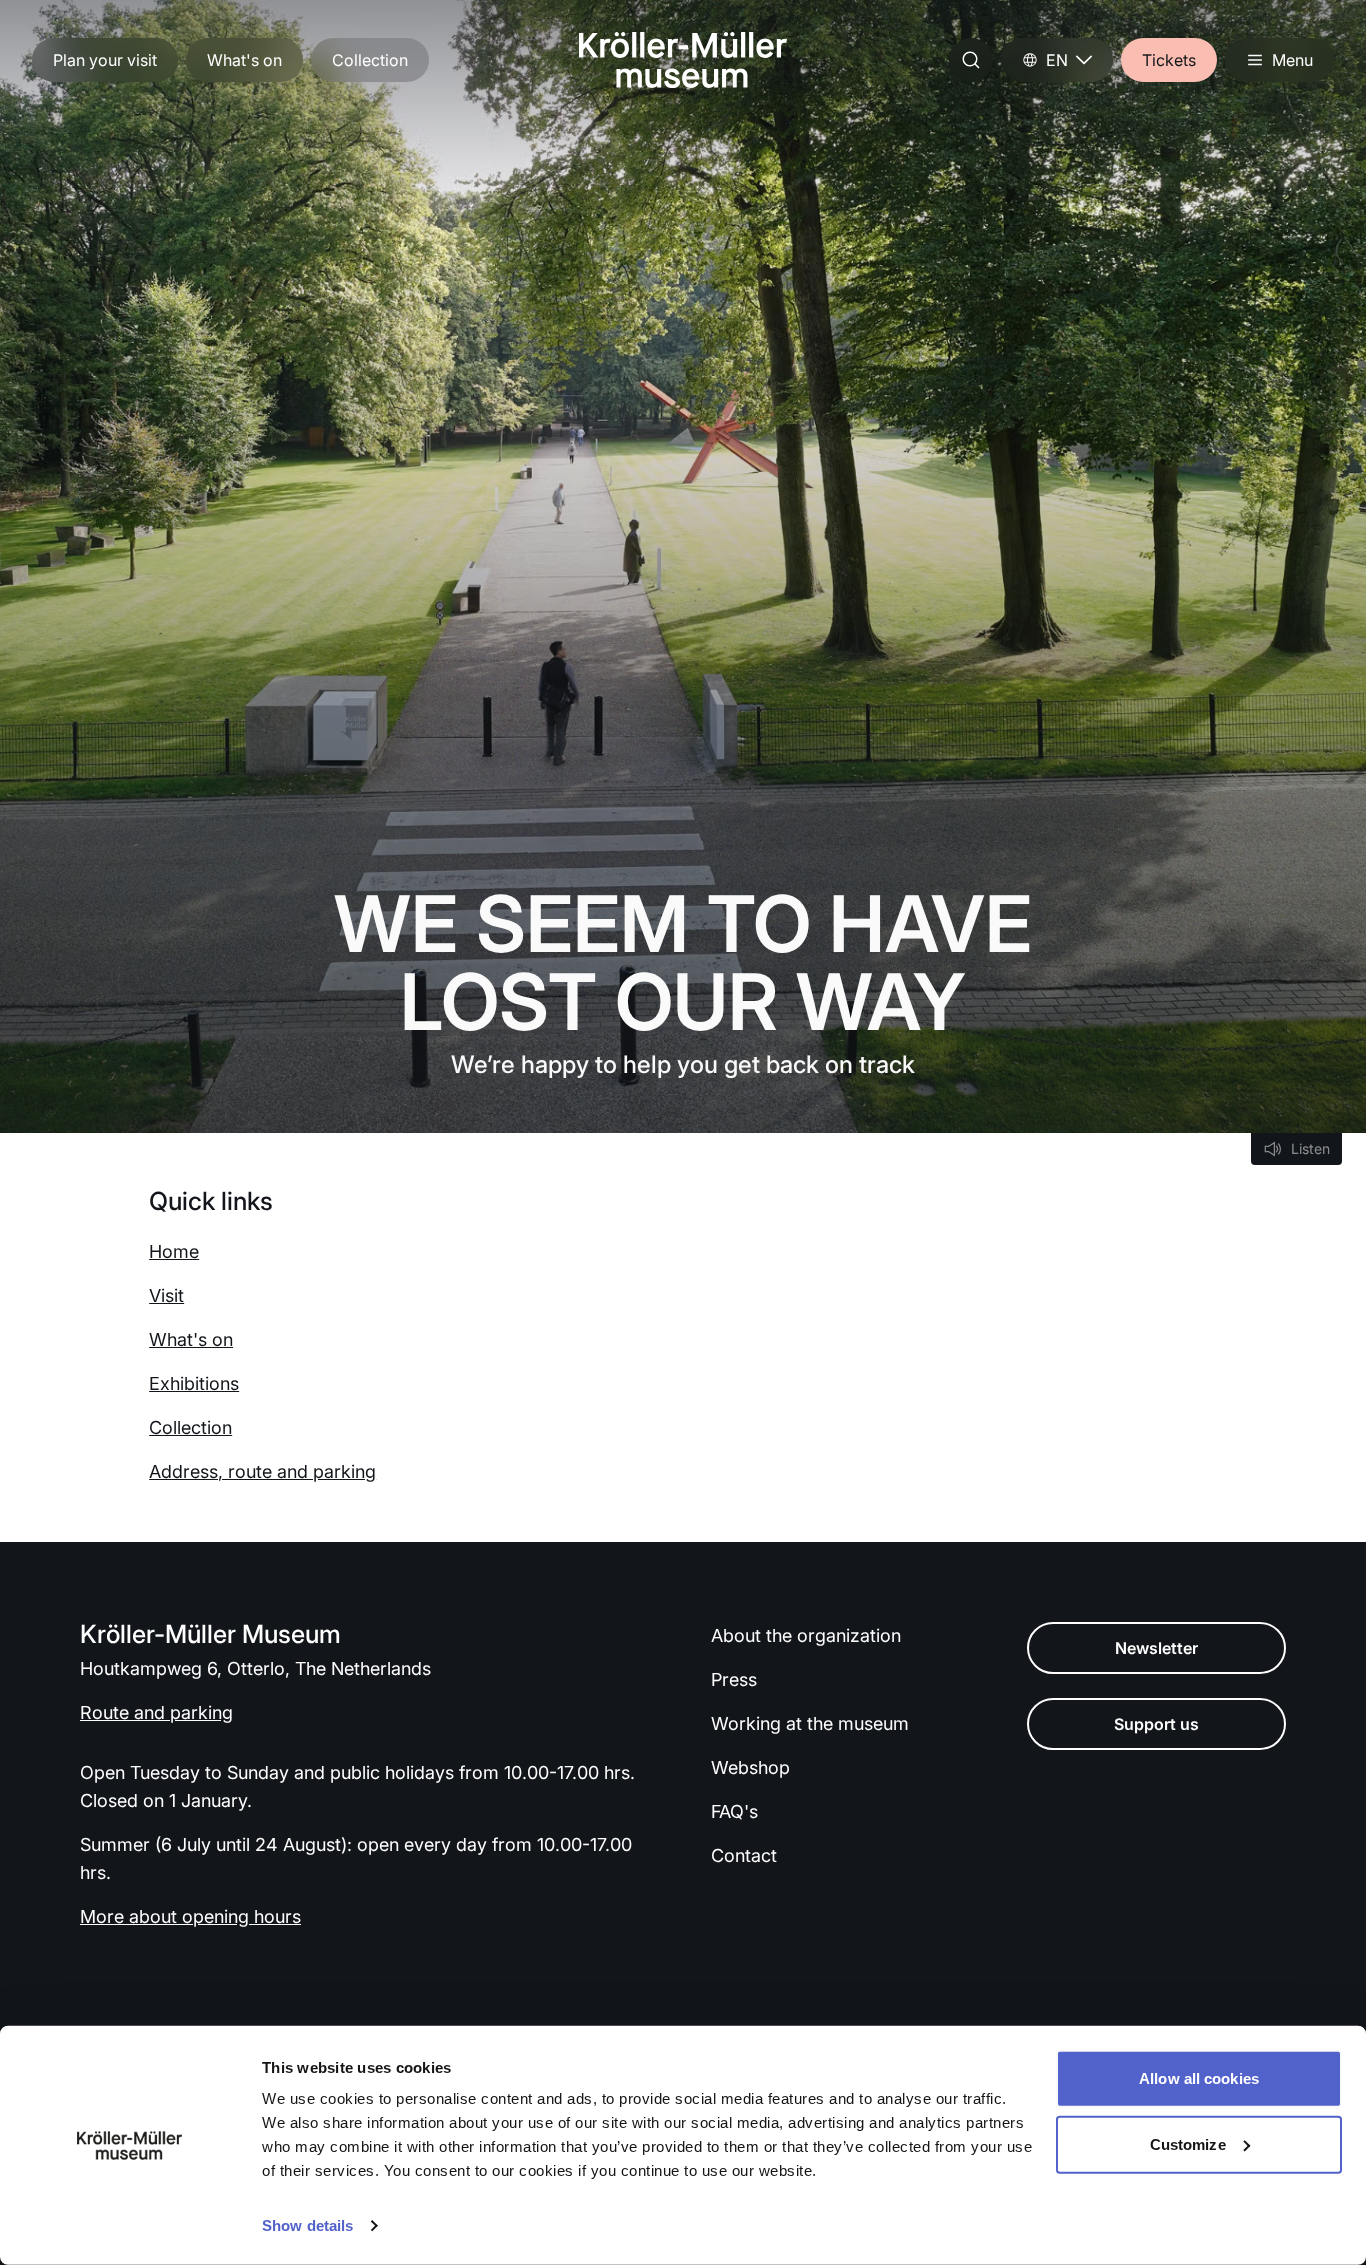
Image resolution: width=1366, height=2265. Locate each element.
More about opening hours (190, 1916)
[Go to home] (683, 60)
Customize (1188, 2143)
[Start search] (971, 60)
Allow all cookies (1199, 2078)
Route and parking (156, 1712)
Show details (307, 2225)
